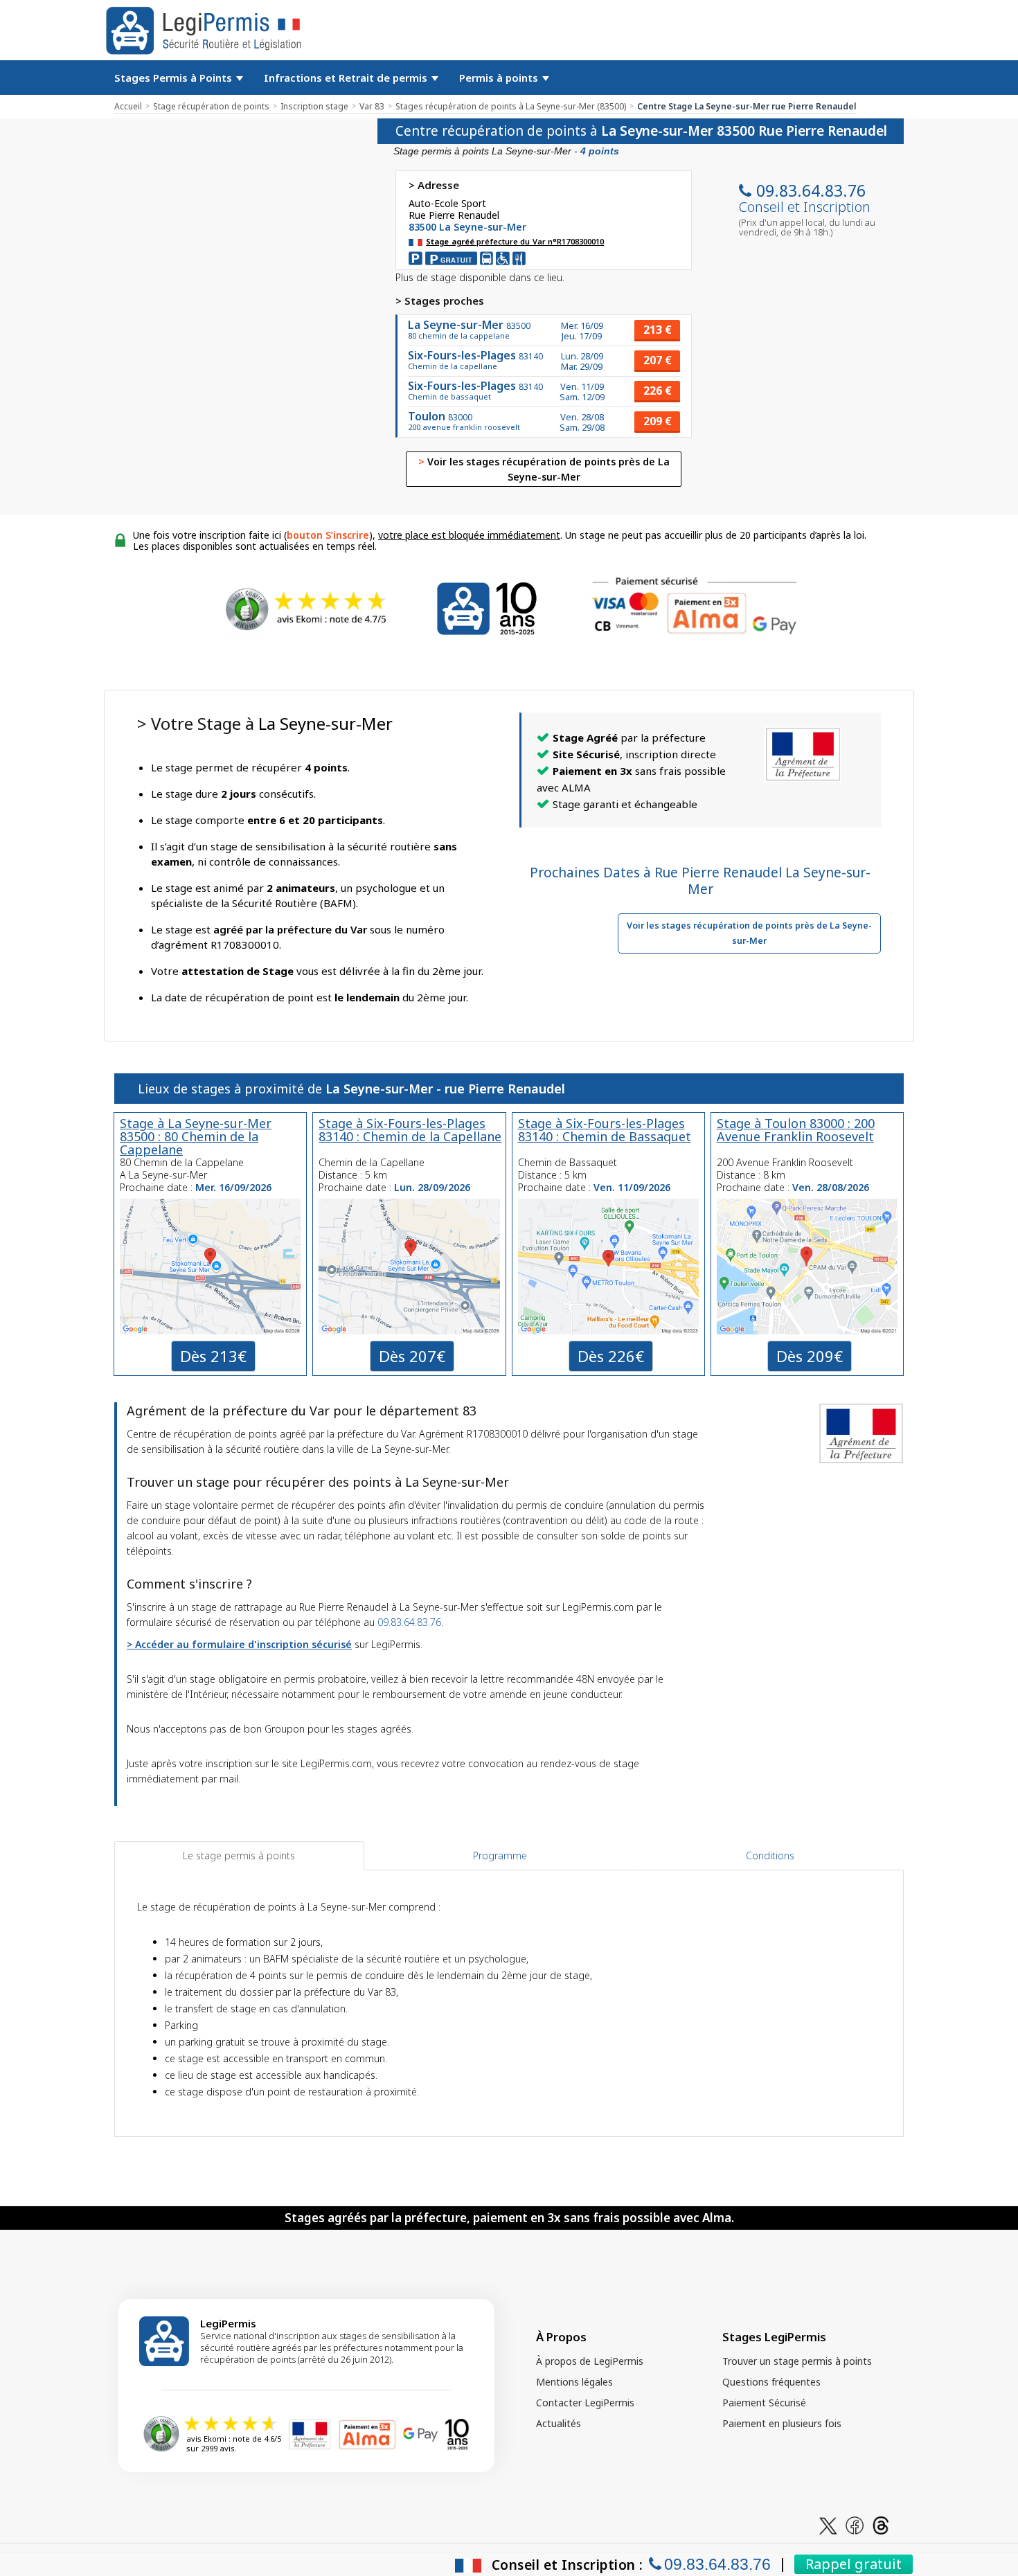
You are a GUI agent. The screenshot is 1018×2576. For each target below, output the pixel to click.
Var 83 (372, 106)
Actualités (559, 2423)
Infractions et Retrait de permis (347, 78)
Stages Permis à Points (175, 78)
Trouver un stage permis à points (797, 2361)
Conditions (770, 1855)
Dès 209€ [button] (810, 1356)
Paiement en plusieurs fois (782, 2423)
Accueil (128, 106)
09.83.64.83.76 (811, 190)
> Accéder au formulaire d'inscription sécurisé (239, 1644)
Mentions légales (574, 2382)
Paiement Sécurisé (764, 2403)
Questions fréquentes (771, 2382)
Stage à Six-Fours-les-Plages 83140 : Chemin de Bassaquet (605, 1130)
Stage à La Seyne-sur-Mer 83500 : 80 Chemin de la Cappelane (196, 1136)
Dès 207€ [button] (412, 1356)
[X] (828, 2524)
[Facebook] (855, 2524)
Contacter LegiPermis (585, 2403)
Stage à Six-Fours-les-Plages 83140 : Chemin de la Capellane (410, 1130)
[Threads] (881, 2524)
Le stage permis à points (239, 1855)
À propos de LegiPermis (590, 2361)
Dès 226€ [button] (611, 1356)
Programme (500, 1855)
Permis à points (500, 78)
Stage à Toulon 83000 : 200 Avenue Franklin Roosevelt (796, 1130)
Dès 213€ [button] (213, 1356)
